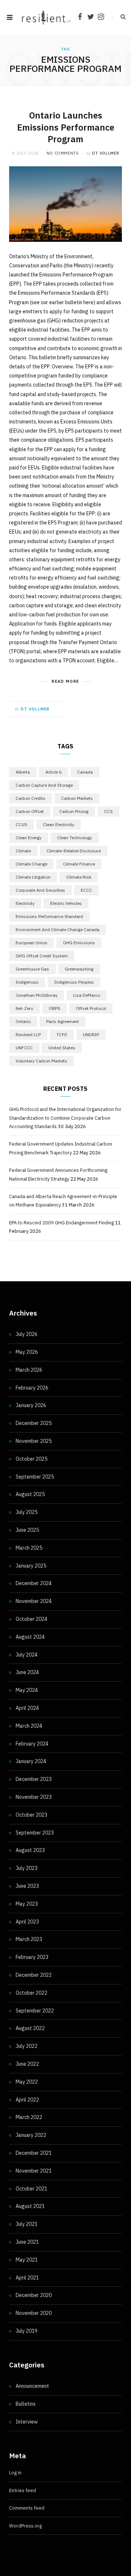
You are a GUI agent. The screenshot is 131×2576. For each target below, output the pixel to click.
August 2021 (30, 2206)
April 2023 (27, 1922)
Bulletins (26, 2404)
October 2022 (31, 1993)
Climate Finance (79, 864)
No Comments (63, 153)
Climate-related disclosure (74, 851)
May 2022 (27, 2082)
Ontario (23, 1021)
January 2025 (31, 1566)
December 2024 (34, 1583)
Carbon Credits (31, 798)
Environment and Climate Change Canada (57, 929)
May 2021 (27, 2260)
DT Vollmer (106, 153)
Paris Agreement (63, 1021)
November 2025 (34, 1441)
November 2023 (34, 1797)
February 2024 (32, 1744)
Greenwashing (79, 969)
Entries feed (23, 2490)
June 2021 (27, 2242)
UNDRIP (91, 1035)
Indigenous (27, 982)
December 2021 (34, 2153)
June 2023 (27, 1886)
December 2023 (34, 1779)
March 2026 (29, 1370)
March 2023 (29, 1939)
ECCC (86, 890)
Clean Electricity (59, 824)
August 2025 (30, 1494)
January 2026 (31, 1405)
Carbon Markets (77, 798)
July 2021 (27, 2224)
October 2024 (31, 1619)
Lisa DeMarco (87, 995)
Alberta (23, 772)
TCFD (62, 1035)
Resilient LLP (28, 1035)
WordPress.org (25, 2526)
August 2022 (30, 2028)
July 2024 (27, 1655)
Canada (85, 772)
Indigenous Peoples (74, 982)
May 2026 (27, 1352)
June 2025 (27, 1530)
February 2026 (32, 1388)
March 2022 (29, 2117)
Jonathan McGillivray (37, 995)
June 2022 (27, 2064)
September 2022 (35, 2011)
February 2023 (32, 1957)
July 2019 (27, 2331)
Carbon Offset (30, 811)
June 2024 (27, 1672)
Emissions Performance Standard (49, 916)
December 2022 (34, 1975)
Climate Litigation (33, 877)
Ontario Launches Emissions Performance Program (66, 127)
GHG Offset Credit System (42, 956)
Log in (15, 2473)
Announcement (32, 2386)
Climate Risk (79, 877)
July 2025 (27, 1512)
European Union (31, 943)
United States (62, 1048)
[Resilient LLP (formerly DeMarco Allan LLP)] (46, 17)
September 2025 (35, 1477)
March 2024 (29, 1726)
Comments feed (27, 2508)
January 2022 (31, 2135)
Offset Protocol (91, 1008)
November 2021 (34, 2171)
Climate (23, 851)
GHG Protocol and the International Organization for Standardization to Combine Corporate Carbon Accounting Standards (65, 1118)
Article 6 (53, 772)
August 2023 (30, 1850)
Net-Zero (24, 1008)
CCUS (21, 824)
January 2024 (31, 1761)
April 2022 (27, 2100)
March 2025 (29, 1548)
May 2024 (27, 1690)
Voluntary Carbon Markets (41, 1061)
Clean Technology (75, 838)
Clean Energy (29, 838)
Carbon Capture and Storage (44, 785)
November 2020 (34, 2313)
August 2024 (30, 1637)
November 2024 (34, 1601)
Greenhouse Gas (32, 969)
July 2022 (27, 2046)
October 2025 (31, 1459)
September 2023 (35, 1833)
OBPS (55, 1008)
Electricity (25, 903)
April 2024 (27, 1708)
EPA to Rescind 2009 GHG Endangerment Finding (61, 1223)
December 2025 (34, 1423)
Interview (27, 2422)
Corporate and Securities (40, 890)
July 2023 (27, 1868)
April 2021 (27, 2278)
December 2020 (34, 2295)
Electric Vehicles (66, 903)
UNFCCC (24, 1048)
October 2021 (31, 2189)
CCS (108, 811)
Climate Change (31, 864)
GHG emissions (79, 943)
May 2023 (27, 1904)
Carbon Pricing (74, 811)
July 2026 (27, 1334)
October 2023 (31, 1815)
